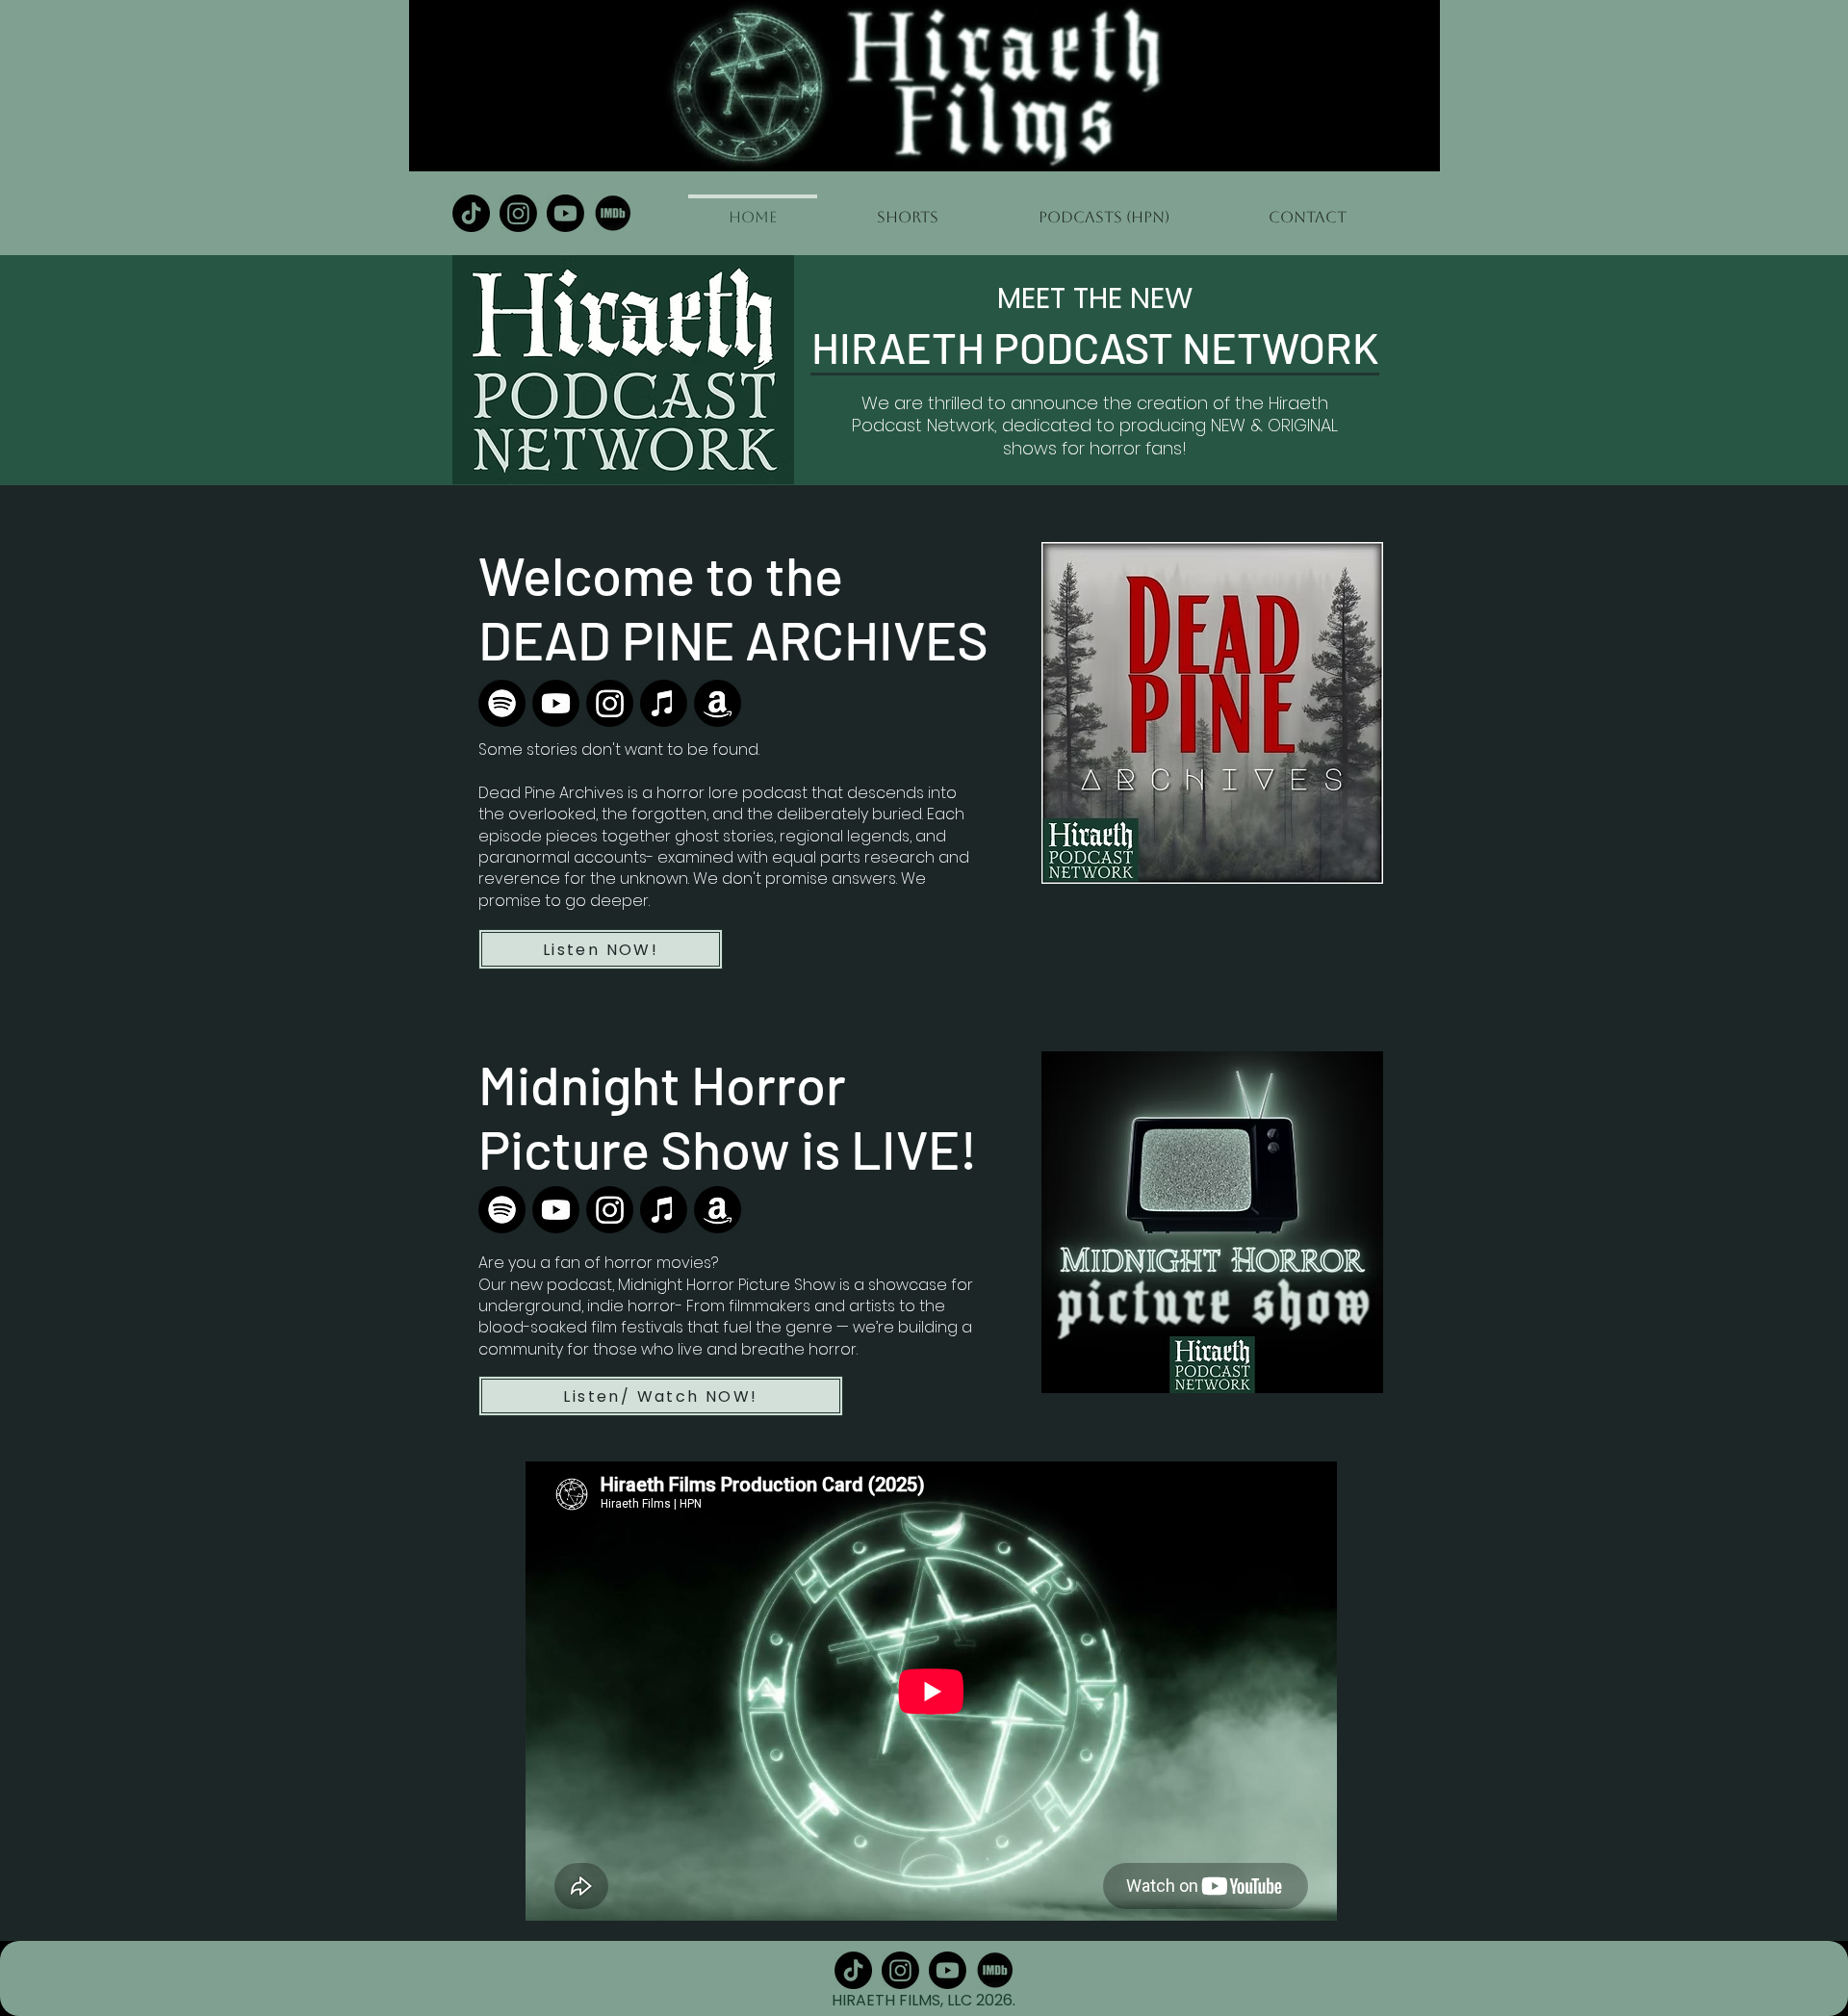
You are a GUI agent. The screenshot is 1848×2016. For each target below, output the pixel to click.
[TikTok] (471, 213)
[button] (1104, 209)
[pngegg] (613, 213)
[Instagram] (518, 213)
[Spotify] (502, 703)
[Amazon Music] (718, 703)
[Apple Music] (664, 1210)
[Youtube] (565, 213)
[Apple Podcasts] (664, 703)
